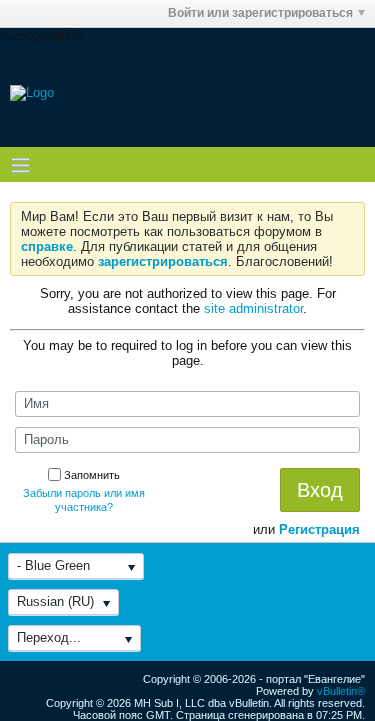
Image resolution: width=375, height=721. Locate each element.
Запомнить (92, 475)
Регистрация (319, 529)
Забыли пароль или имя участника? (84, 500)
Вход (320, 490)
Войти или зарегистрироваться (260, 13)
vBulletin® (341, 691)
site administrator (253, 308)
